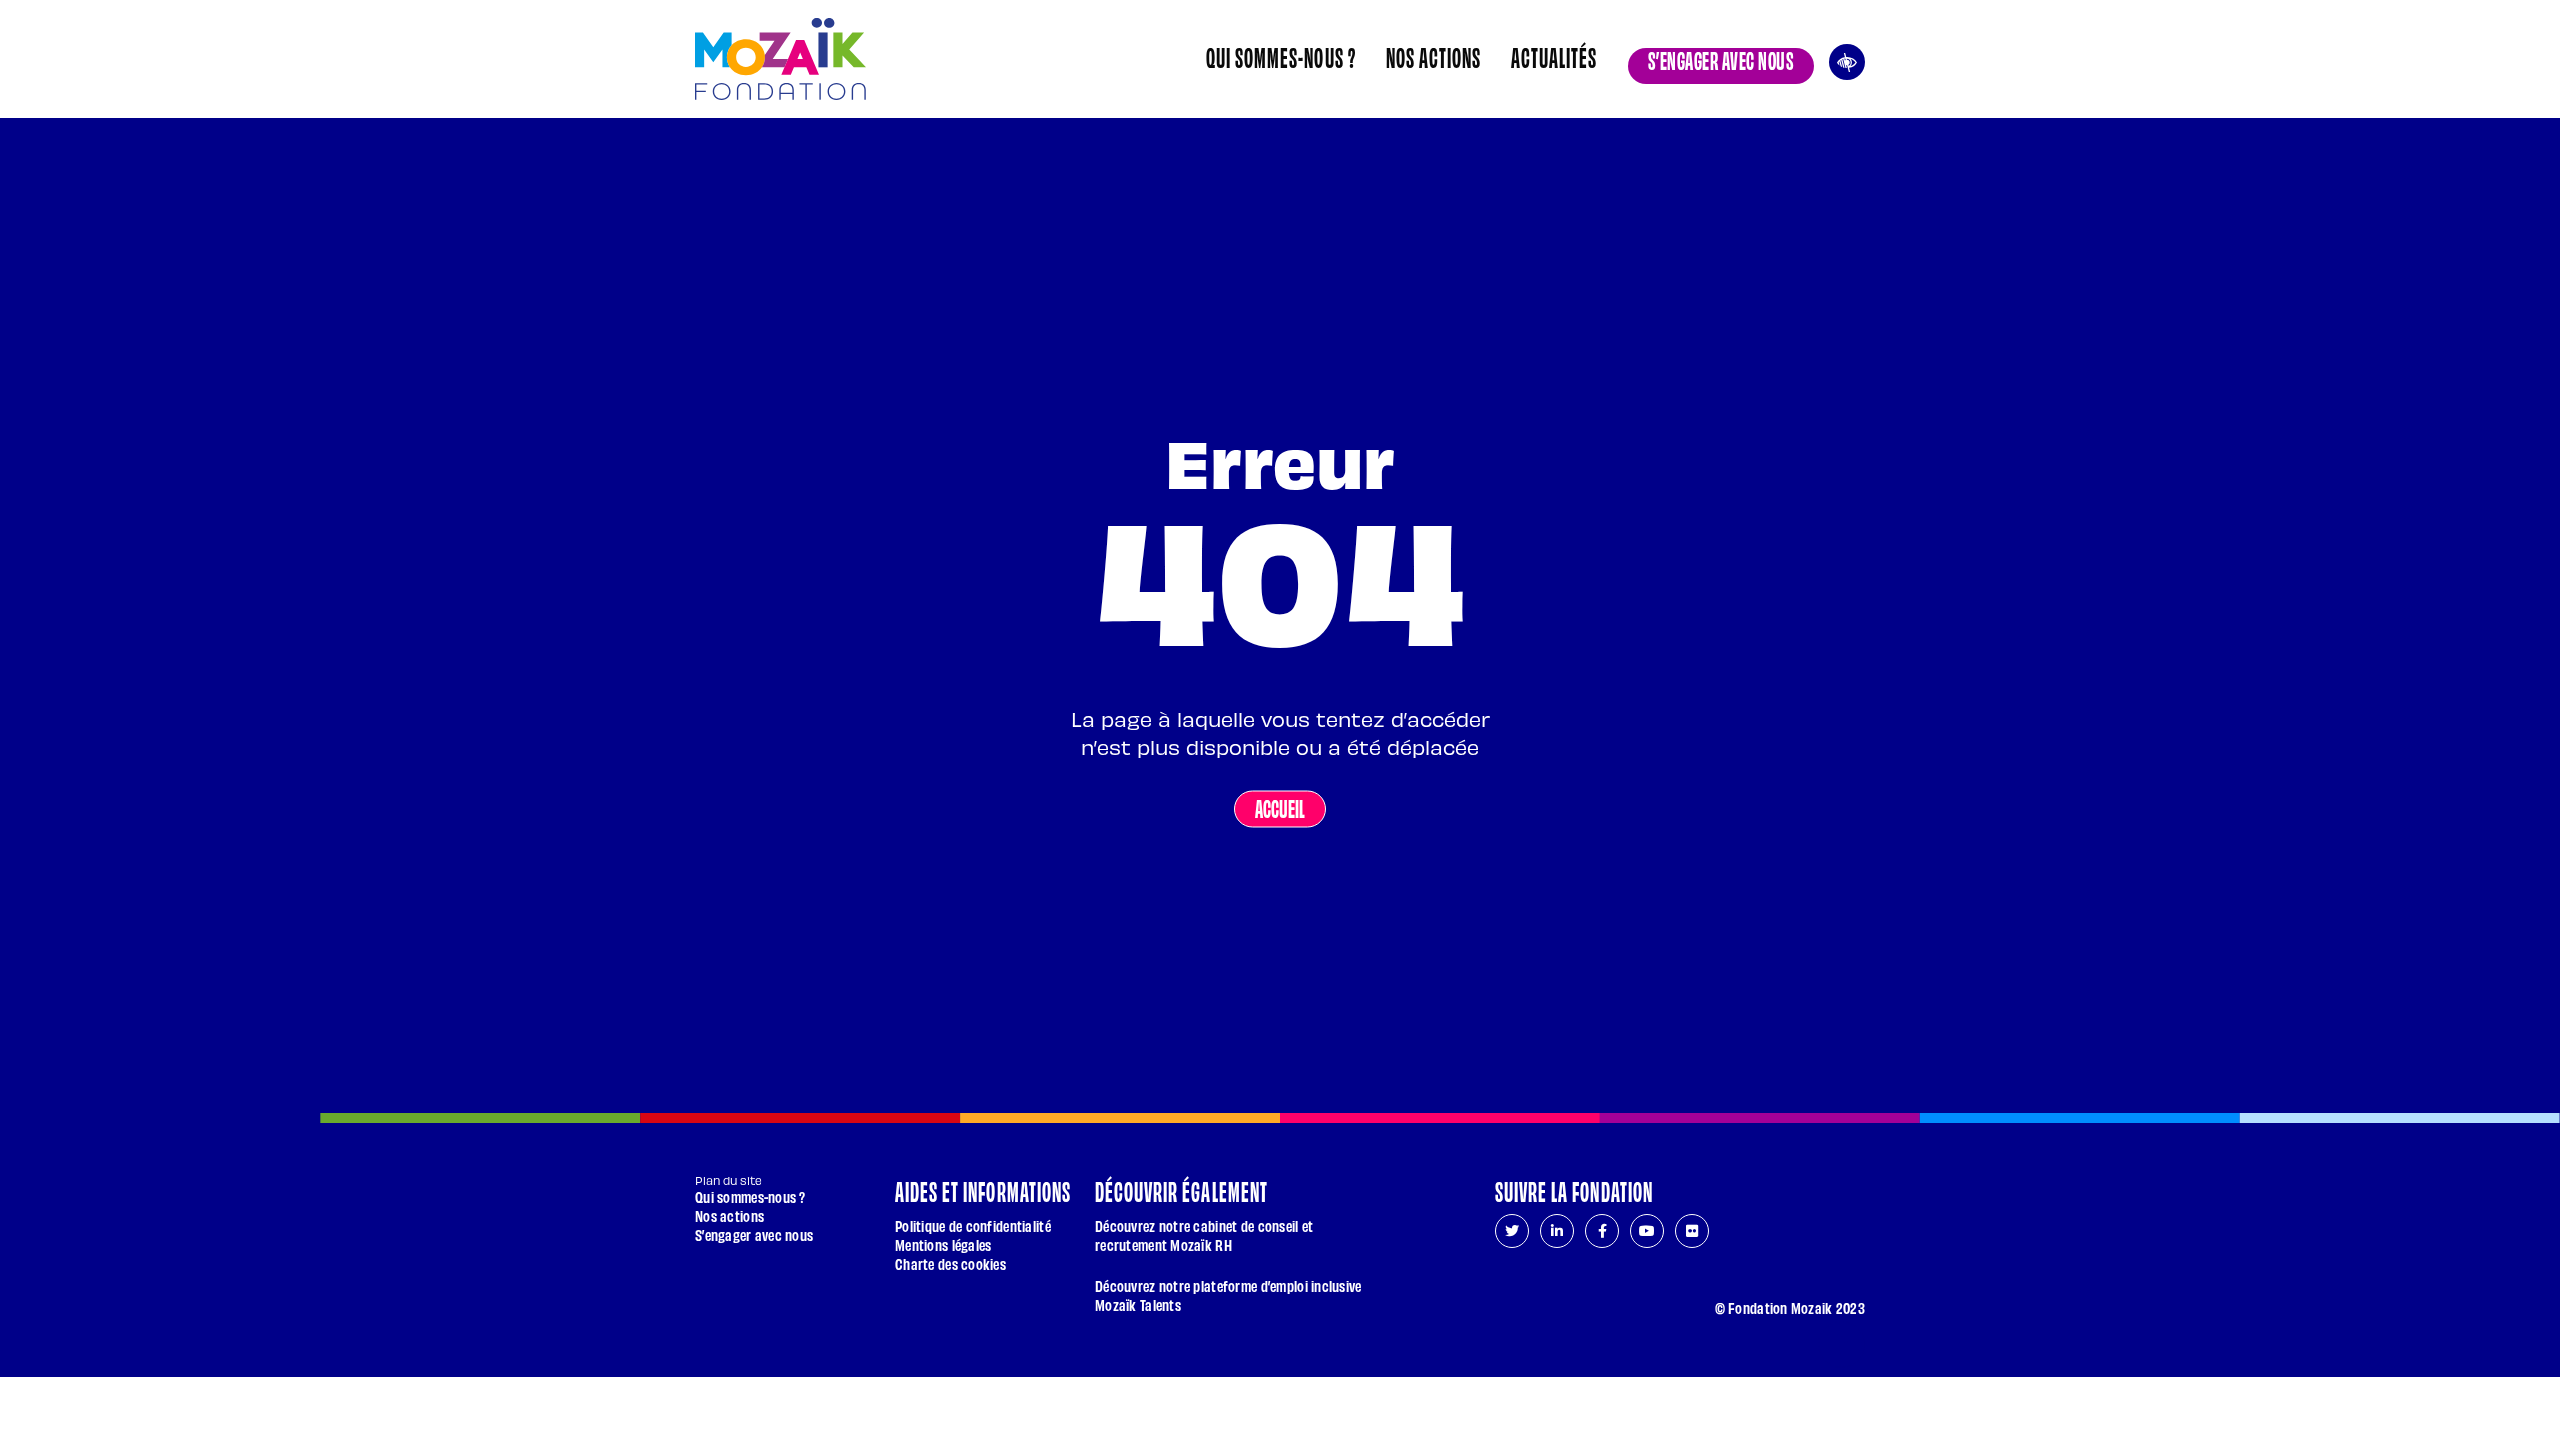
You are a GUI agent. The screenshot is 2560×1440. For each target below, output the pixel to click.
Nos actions (1433, 56)
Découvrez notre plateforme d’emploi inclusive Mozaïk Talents (1228, 1295)
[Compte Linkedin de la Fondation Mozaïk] (1557, 1231)
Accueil (1280, 807)
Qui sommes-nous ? (1281, 56)
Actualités (1554, 56)
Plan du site (728, 1180)
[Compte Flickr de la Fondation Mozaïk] (1692, 1231)
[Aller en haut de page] (1841, 1344)
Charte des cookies (950, 1263)
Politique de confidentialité (973, 1225)
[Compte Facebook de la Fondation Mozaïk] (1602, 1231)
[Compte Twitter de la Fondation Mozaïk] (1512, 1231)
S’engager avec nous (1721, 59)
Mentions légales (943, 1244)
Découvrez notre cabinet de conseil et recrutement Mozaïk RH (1204, 1235)
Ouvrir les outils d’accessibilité (1847, 59)
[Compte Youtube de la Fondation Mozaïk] (1647, 1231)
